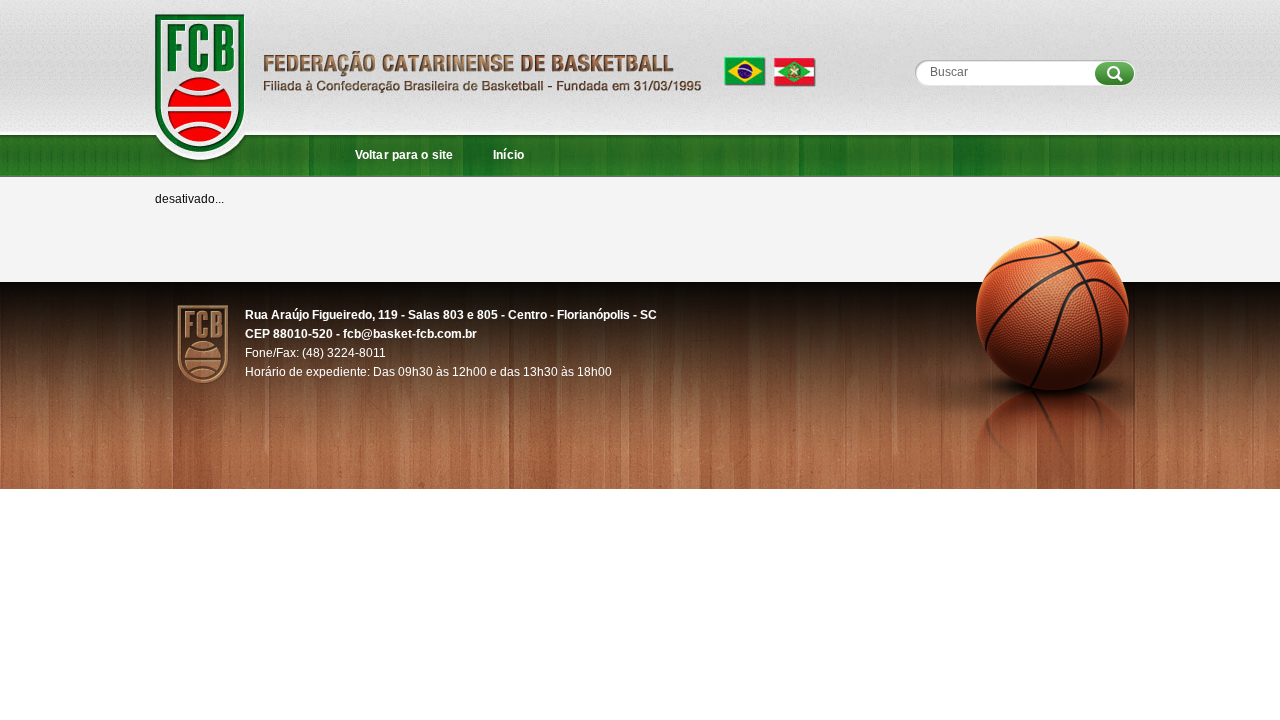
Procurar (1114, 73)
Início (508, 155)
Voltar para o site (404, 155)
